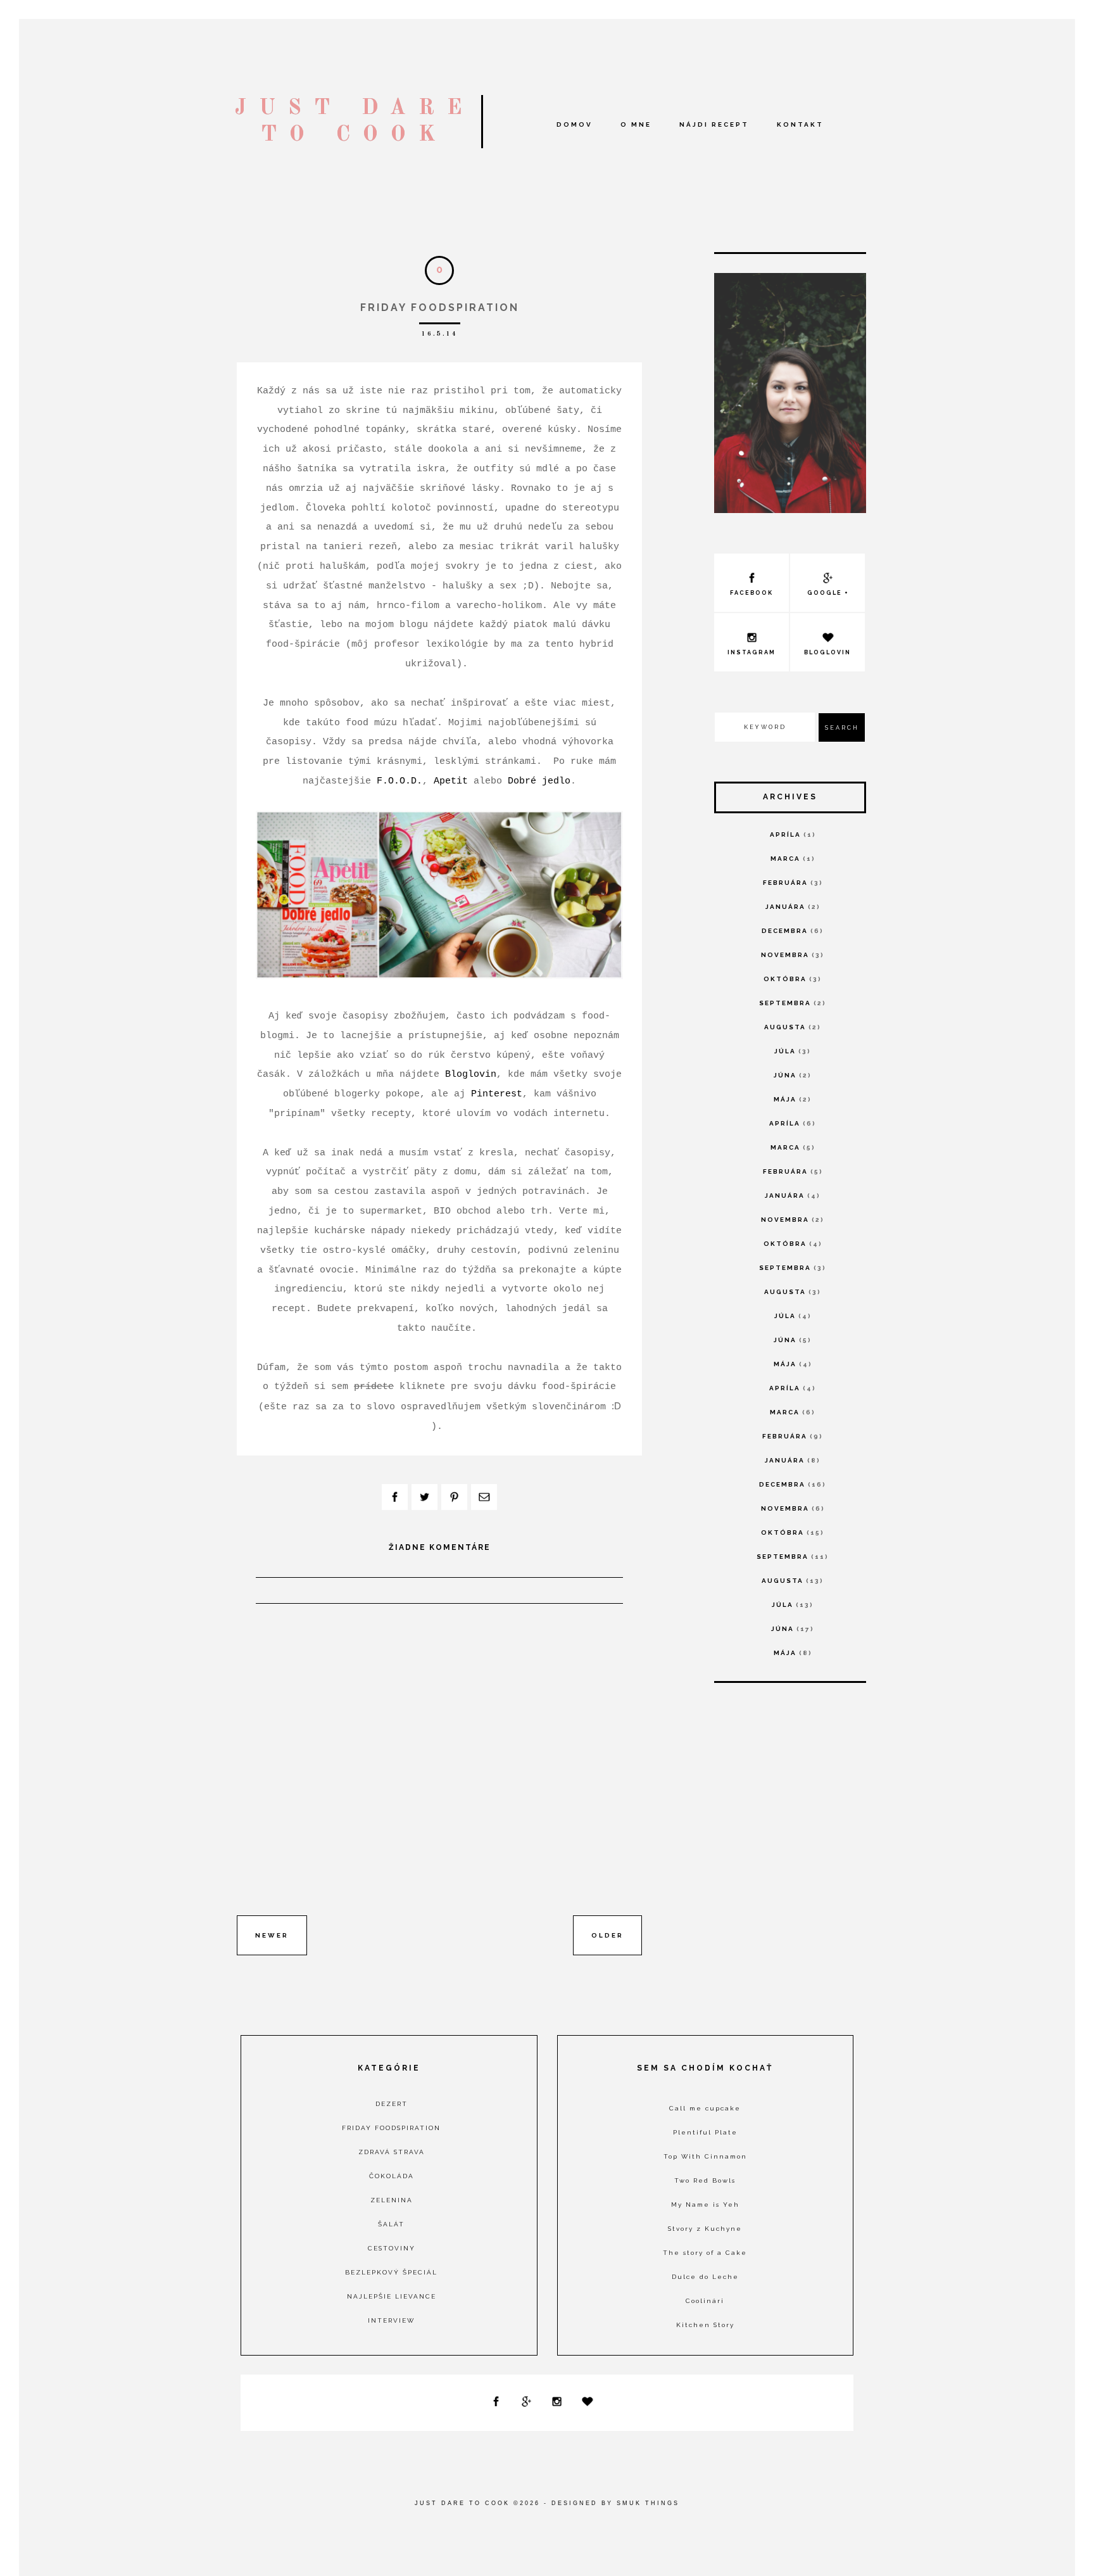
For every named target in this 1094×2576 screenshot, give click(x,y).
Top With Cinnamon (705, 2156)
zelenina (392, 2200)
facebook (751, 593)
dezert (392, 2104)
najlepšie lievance (392, 2296)
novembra (785, 955)
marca (785, 859)
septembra (785, 1003)
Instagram (751, 652)
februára (785, 883)
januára (785, 907)
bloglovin (827, 652)
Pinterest (497, 1094)
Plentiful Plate (705, 2132)
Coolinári (705, 2301)
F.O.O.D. (399, 781)
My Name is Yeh (705, 2205)
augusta (785, 1027)
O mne (636, 124)
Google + (828, 593)
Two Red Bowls (705, 2180)
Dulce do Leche (705, 2277)
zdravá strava (392, 2152)
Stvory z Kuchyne (705, 2229)
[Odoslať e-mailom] (484, 1497)
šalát (391, 2224)
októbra (785, 979)
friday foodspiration (391, 2128)
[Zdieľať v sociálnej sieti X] (424, 1497)
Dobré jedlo (539, 781)
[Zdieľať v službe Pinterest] (454, 1497)
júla (785, 1051)
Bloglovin (471, 1074)
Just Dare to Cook (462, 2503)
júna (785, 1075)
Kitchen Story (705, 2325)
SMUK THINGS (648, 2503)
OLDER (607, 1935)
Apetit (451, 781)
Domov (575, 124)
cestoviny (392, 2248)
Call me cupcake (705, 2108)
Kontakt (800, 124)
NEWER (272, 1935)
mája (785, 1099)
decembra (785, 931)
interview (391, 2320)
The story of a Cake (705, 2253)
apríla (785, 834)
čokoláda (392, 2176)
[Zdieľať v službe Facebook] (395, 1497)
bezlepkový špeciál (391, 2272)
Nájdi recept (714, 124)
